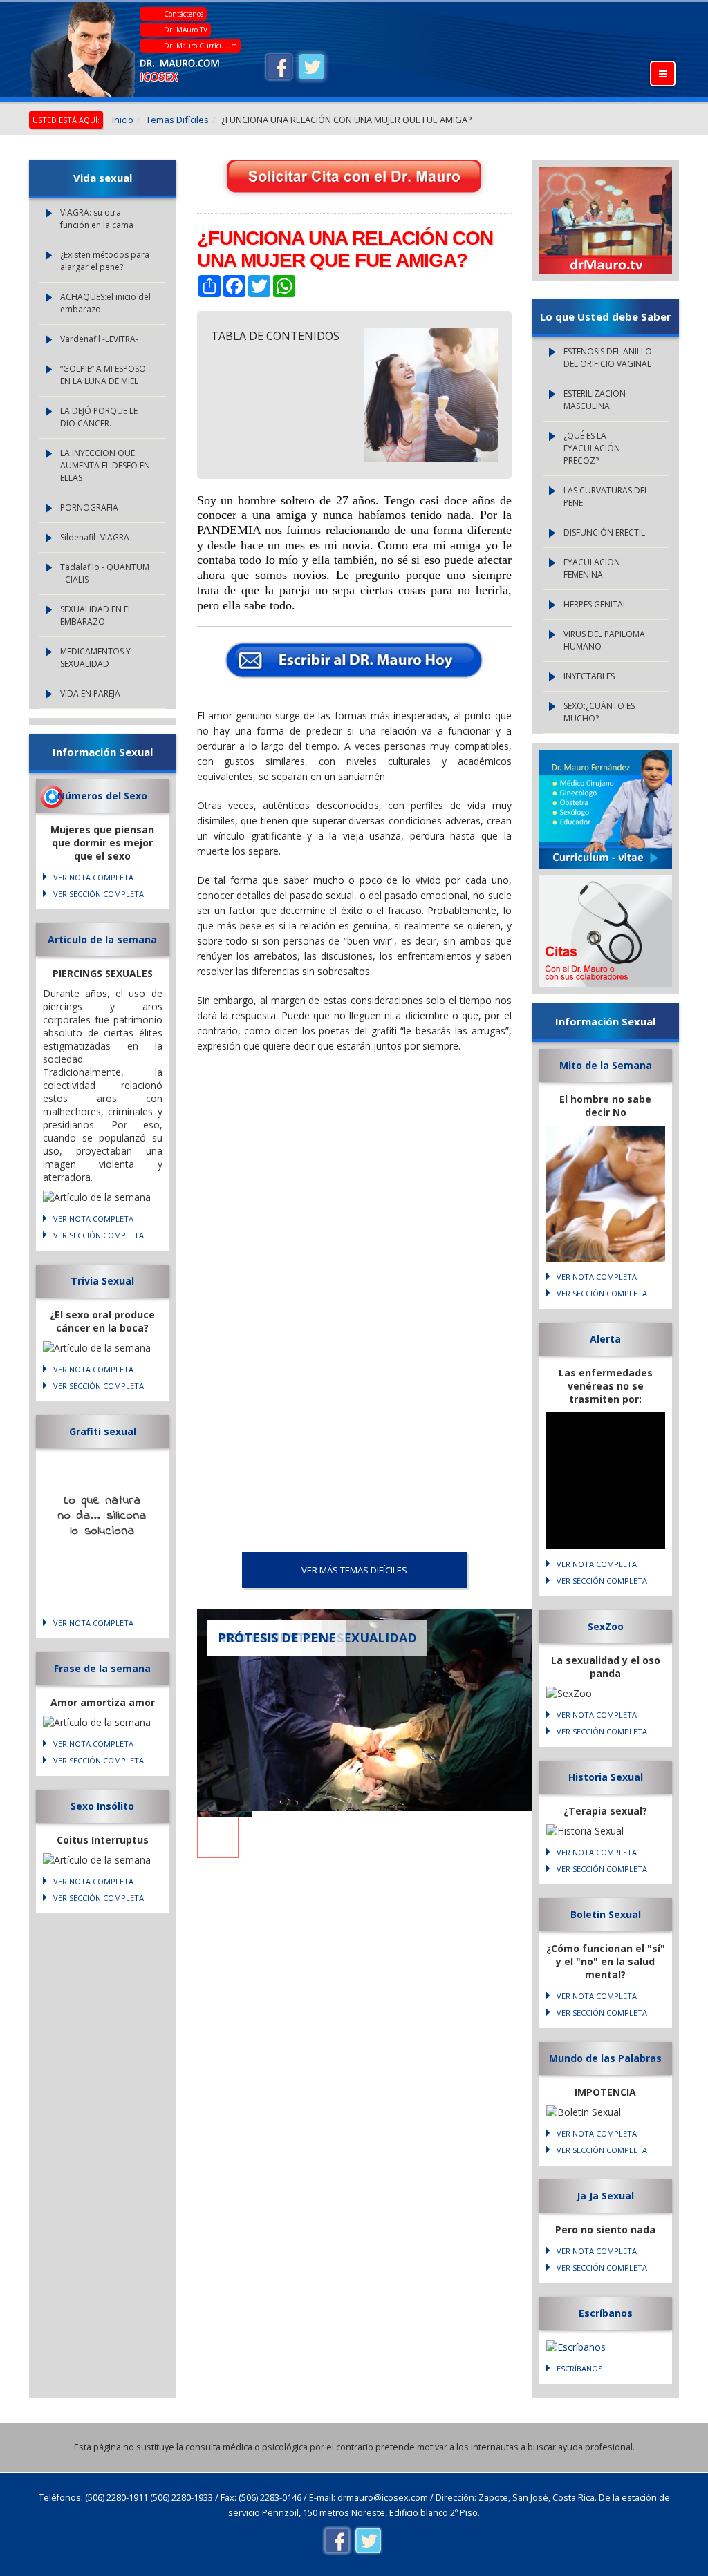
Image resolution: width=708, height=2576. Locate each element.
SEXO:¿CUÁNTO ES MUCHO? (599, 712)
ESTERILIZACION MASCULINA (595, 400)
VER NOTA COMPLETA (93, 877)
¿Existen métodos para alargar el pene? (105, 261)
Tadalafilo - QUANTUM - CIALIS (105, 573)
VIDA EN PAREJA (90, 693)
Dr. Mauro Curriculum (201, 46)
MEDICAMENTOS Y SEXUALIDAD (95, 657)
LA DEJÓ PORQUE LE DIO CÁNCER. (99, 417)
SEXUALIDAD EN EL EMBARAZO (96, 615)
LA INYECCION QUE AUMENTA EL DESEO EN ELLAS (105, 465)
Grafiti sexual (103, 1431)
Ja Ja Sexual (605, 2196)
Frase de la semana (102, 1668)
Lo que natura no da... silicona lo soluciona (102, 1516)
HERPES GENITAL (595, 604)
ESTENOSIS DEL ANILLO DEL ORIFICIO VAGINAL (608, 358)
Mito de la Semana (606, 1065)
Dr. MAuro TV (186, 30)
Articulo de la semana (102, 939)
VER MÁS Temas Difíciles (354, 1570)
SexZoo (606, 1626)
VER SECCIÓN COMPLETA (99, 894)
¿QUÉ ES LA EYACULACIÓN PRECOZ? (592, 448)
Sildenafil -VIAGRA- (96, 537)
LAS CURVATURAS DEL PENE (606, 496)
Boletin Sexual (606, 1914)
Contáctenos (184, 14)
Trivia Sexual (102, 1281)
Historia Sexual (606, 1777)
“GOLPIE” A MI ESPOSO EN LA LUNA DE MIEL (103, 375)
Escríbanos (606, 2313)
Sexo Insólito (102, 1806)
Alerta (605, 1339)
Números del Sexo (102, 796)
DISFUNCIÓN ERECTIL (604, 532)
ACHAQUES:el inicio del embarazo (105, 303)
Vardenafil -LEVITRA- (99, 339)
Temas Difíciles (177, 120)
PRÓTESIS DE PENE (277, 1638)
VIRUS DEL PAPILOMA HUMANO (604, 640)
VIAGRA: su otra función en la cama (97, 219)
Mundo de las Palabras (605, 2058)
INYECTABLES (589, 676)
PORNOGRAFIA (89, 508)
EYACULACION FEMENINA (592, 568)
